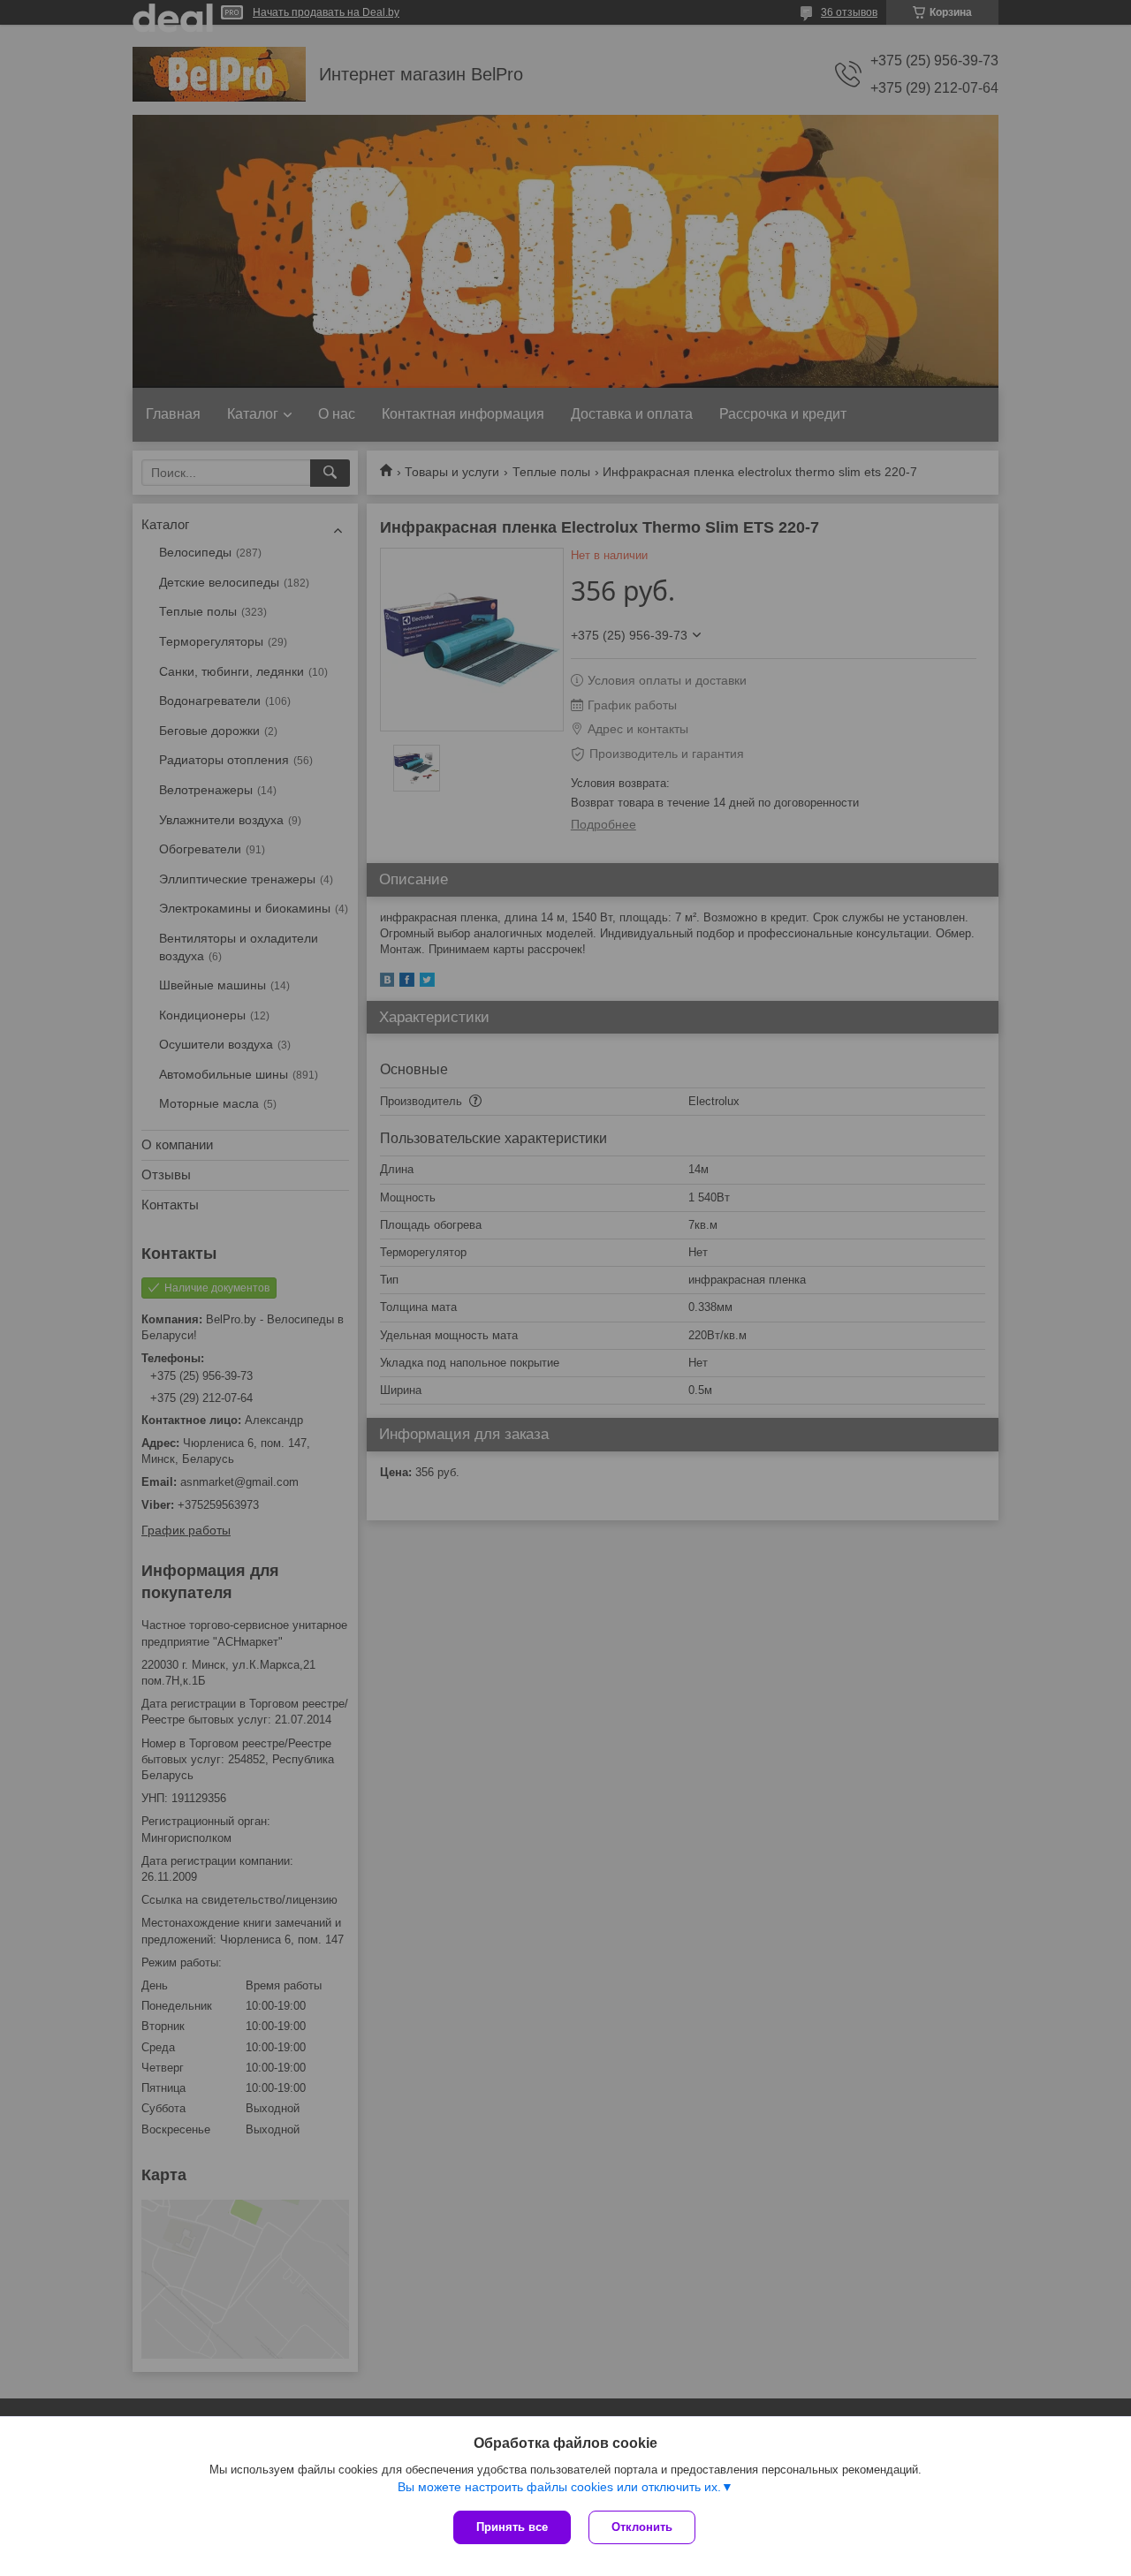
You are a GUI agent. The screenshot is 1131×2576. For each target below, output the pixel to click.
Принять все (512, 2527)
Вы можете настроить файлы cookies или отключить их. (559, 2487)
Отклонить (642, 2527)
